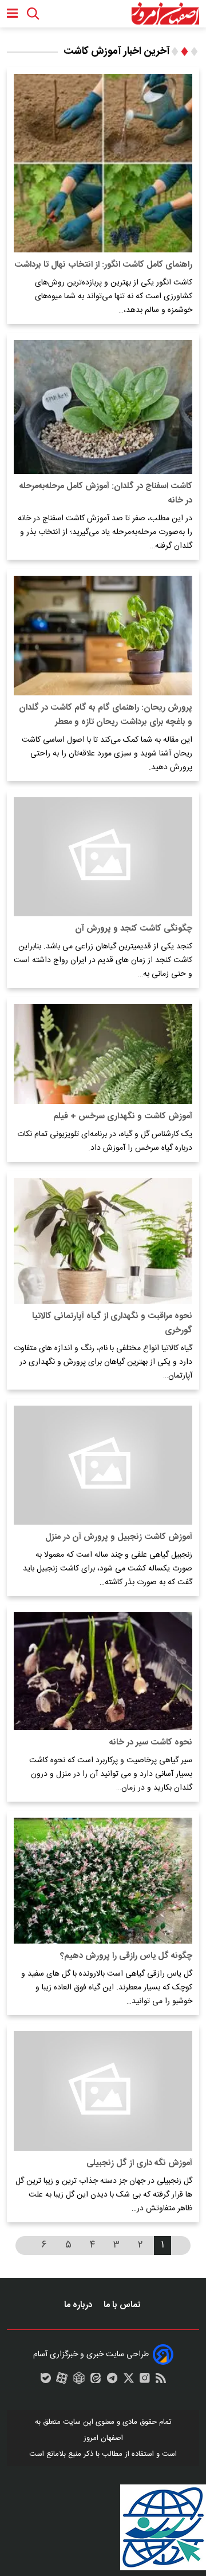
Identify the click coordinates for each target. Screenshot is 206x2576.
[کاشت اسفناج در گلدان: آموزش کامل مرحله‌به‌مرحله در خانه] (103, 407)
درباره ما (79, 2305)
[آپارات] (62, 2381)
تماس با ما (123, 2305)
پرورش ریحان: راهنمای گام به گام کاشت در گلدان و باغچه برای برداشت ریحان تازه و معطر (106, 715)
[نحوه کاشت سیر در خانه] (103, 1671)
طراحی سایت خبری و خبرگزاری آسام (91, 2355)
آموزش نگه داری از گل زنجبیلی (139, 2163)
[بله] (46, 2381)
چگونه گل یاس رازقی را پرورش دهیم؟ (126, 1956)
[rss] (161, 2381)
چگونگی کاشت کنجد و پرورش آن (134, 929)
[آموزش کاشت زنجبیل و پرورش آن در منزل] (103, 1465)
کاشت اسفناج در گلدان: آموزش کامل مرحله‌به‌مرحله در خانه (106, 493)
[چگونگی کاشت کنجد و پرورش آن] (103, 857)
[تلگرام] (112, 2381)
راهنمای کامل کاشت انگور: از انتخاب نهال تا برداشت (103, 265)
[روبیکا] (79, 2381)
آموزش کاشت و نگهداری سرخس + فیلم (123, 1116)
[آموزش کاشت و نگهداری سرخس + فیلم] (103, 1054)
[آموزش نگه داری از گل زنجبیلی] (103, 2091)
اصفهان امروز (103, 2438)
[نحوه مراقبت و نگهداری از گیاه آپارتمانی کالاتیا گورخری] (103, 1241)
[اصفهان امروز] (165, 14)
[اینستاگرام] (145, 2381)
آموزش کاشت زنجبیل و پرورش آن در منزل (119, 1537)
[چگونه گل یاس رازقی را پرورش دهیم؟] (103, 1881)
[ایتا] (96, 2381)
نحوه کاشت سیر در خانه (151, 1742)
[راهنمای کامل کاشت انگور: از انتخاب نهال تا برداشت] (103, 163)
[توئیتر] (129, 2381)
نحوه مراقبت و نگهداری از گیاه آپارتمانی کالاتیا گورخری (112, 1323)
